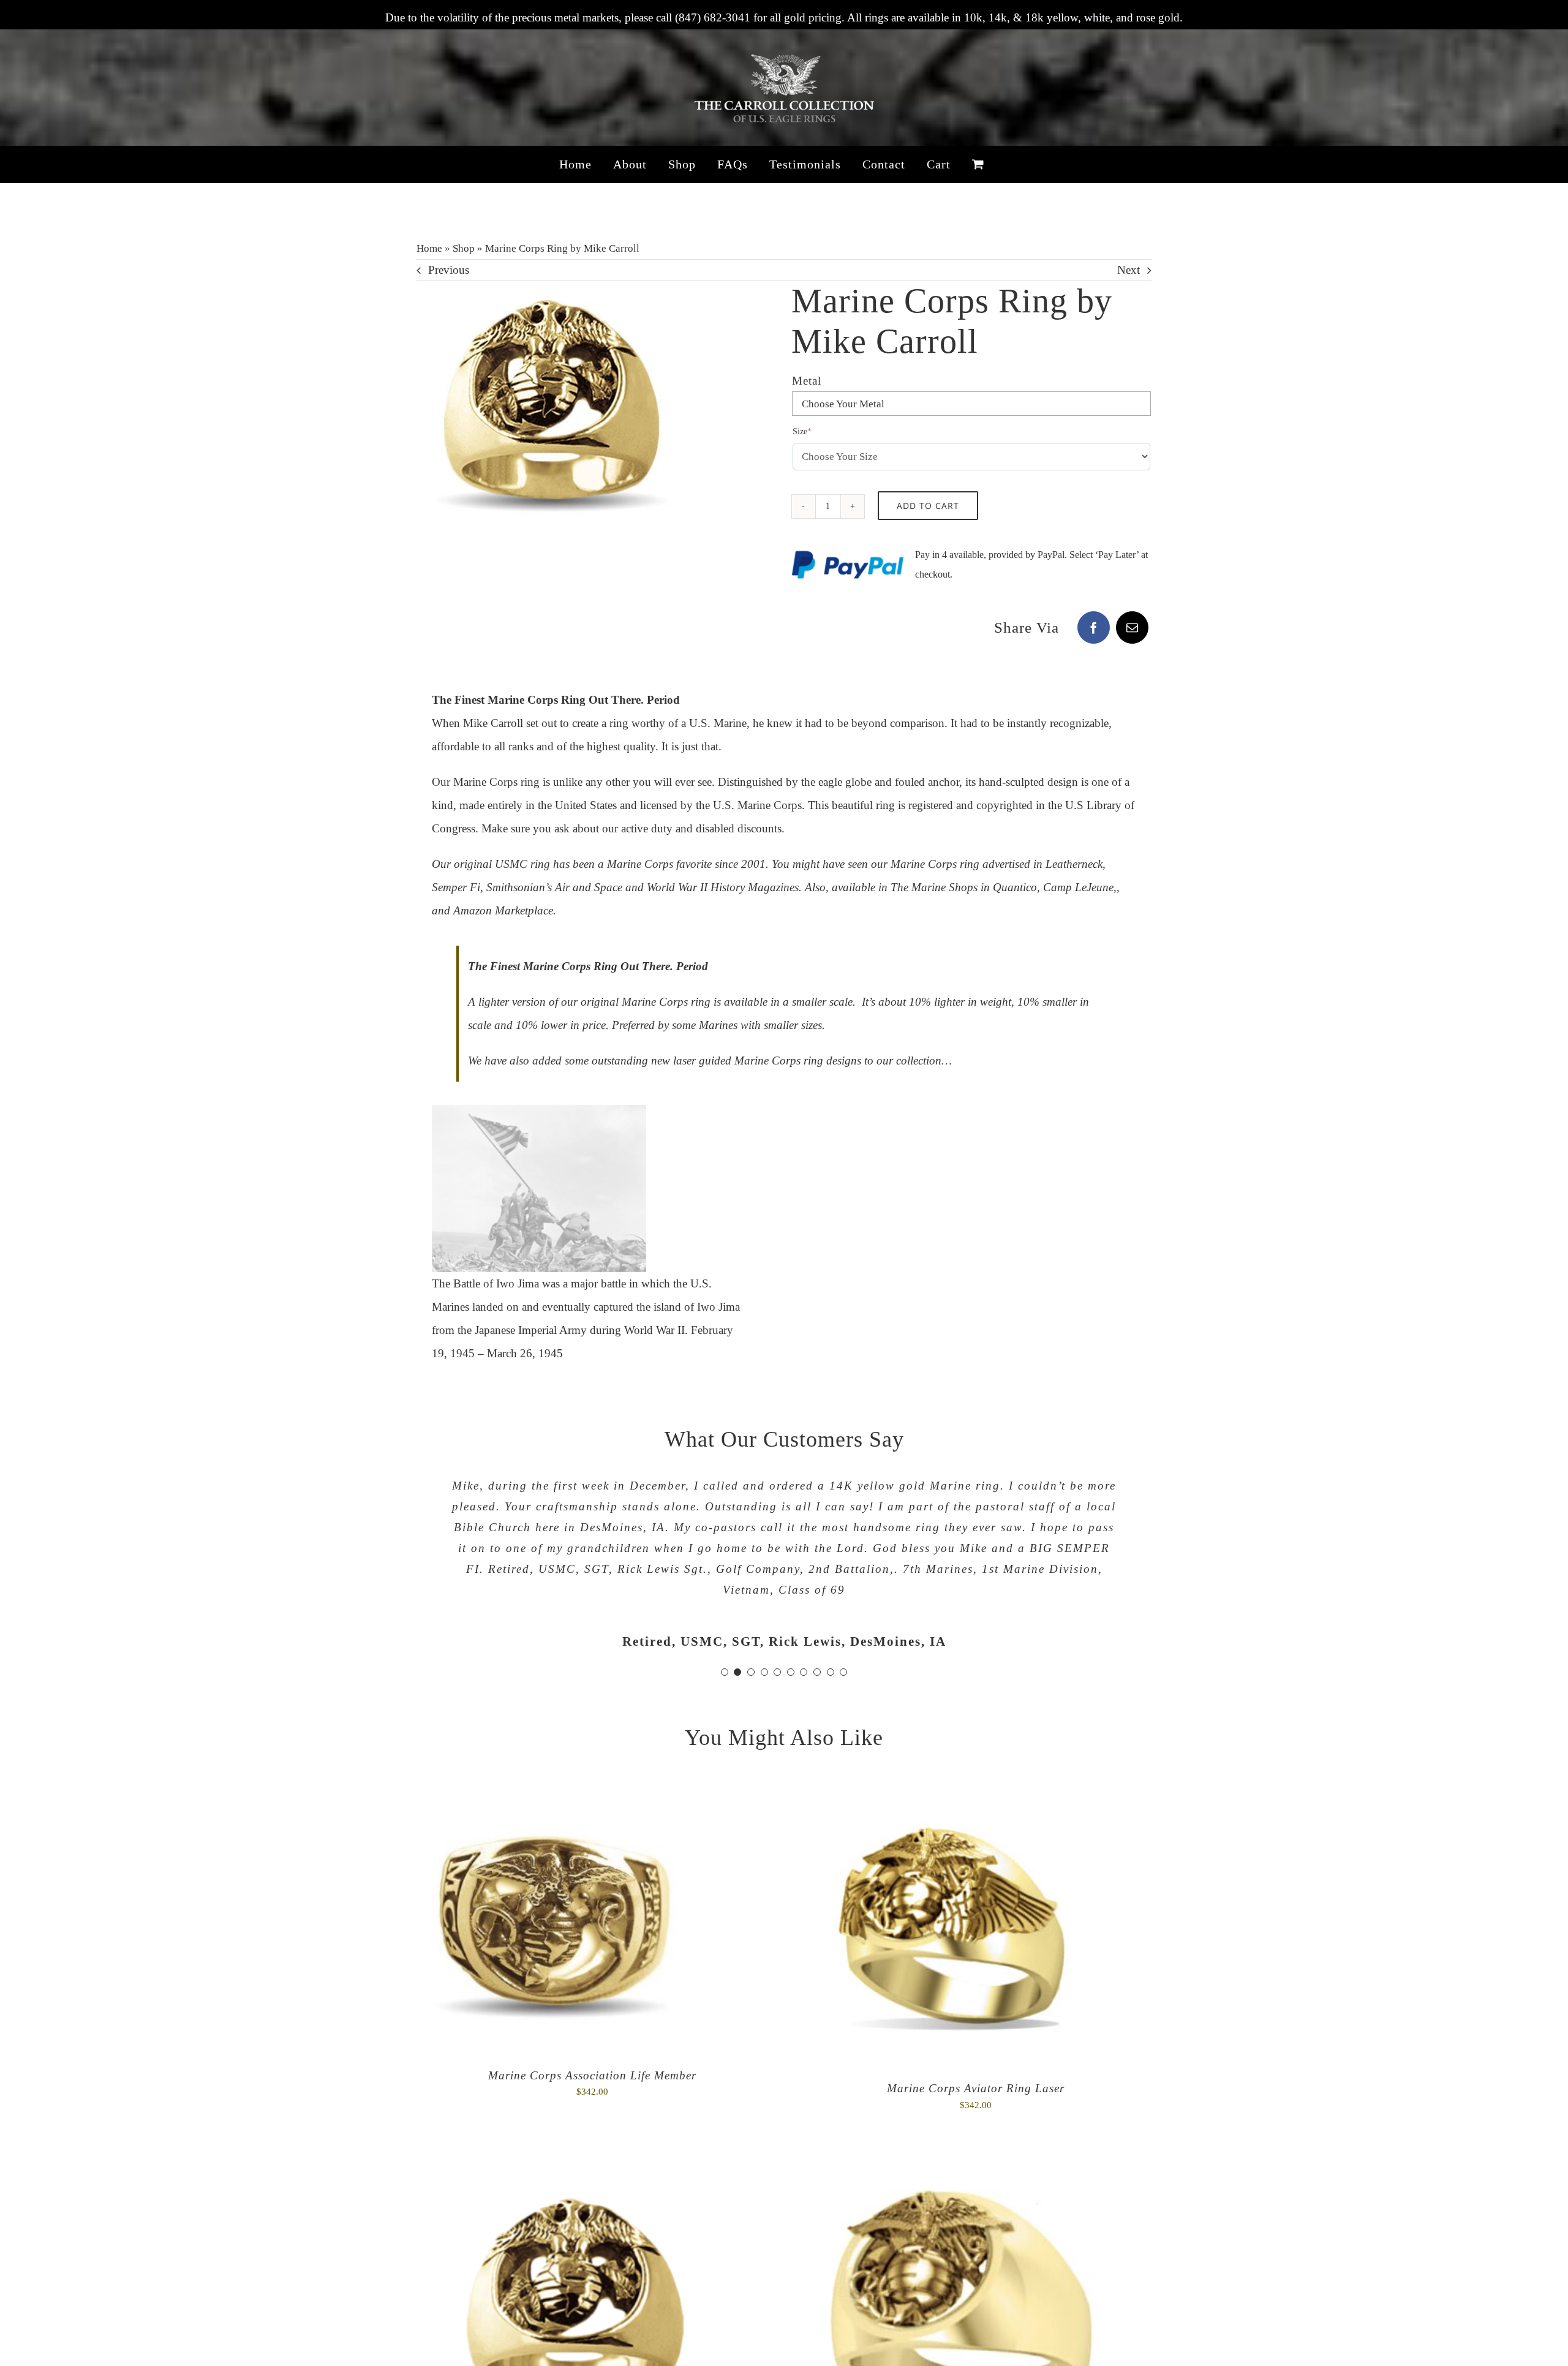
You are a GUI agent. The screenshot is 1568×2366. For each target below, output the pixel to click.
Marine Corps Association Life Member (592, 2075)
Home (429, 248)
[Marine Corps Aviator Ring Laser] (952, 1799)
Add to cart (928, 506)
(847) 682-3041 (713, 17)
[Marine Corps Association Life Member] (551, 1799)
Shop (464, 248)
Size (819, 431)
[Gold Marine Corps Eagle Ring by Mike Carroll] (551, 416)
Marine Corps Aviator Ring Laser (976, 2088)
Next (1129, 270)
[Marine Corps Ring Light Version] (570, 2168)
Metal (807, 381)
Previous (449, 270)
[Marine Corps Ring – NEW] (952, 2168)
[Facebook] (1094, 627)
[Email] (1132, 627)
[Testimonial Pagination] (725, 1672)
